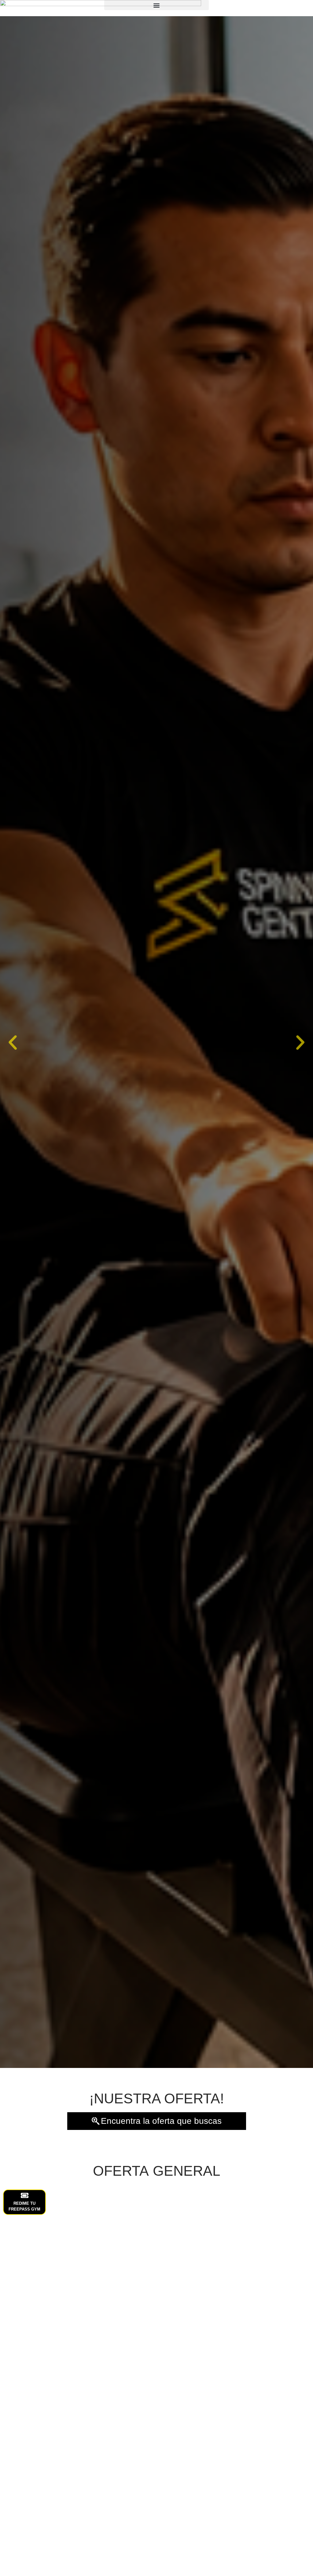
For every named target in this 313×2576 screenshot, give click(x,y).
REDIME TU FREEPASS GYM (24, 2206)
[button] (13, 1042)
